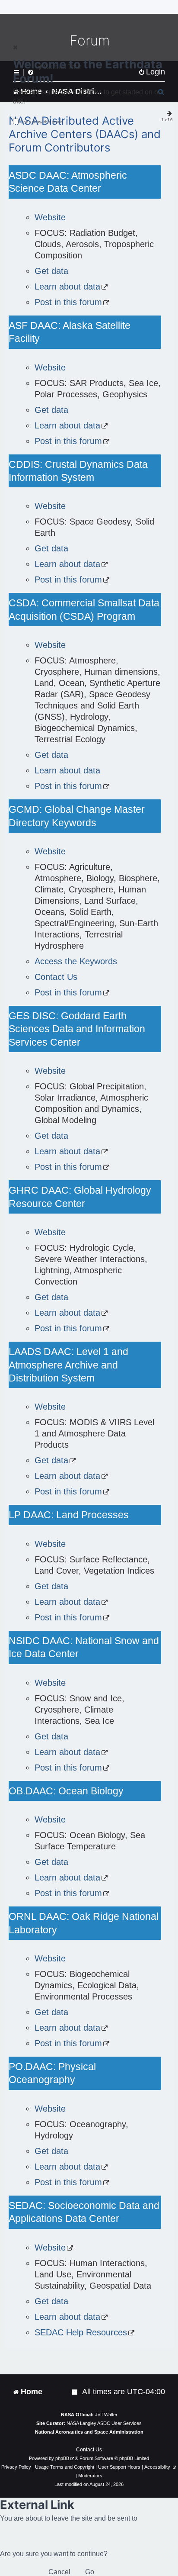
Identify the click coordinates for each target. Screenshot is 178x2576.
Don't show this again (42, 122)
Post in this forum (68, 302)
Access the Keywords (76, 961)
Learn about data (67, 287)
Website (50, 217)
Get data (51, 271)
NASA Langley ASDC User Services (104, 2423)
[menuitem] (75, 2392)
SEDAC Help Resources (81, 2332)
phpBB (62, 2458)
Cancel (59, 2572)
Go (90, 2572)
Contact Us (56, 977)
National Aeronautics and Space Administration (89, 2432)
